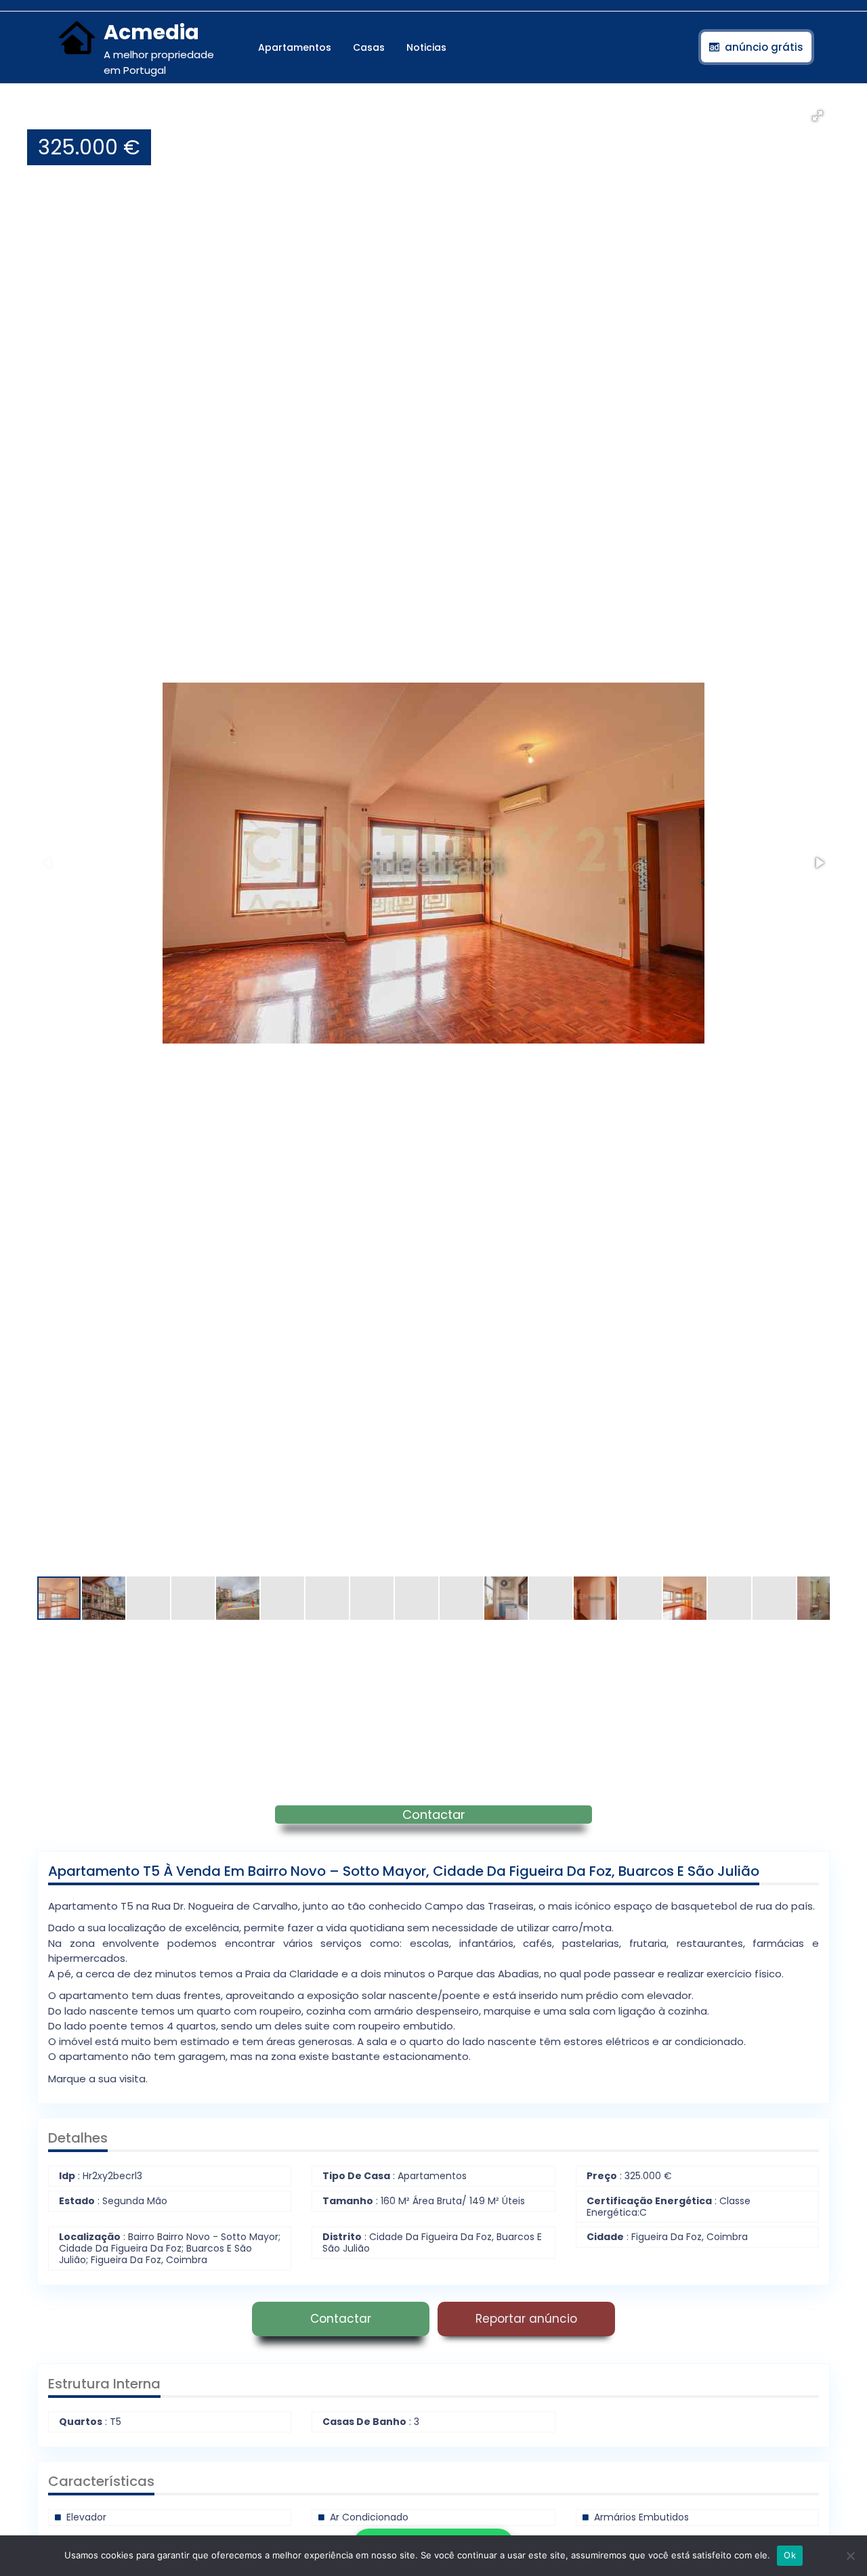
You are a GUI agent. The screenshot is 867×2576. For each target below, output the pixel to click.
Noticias (426, 47)
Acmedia (151, 32)
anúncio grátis (764, 47)
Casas (369, 47)
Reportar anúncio (526, 2319)
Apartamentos (295, 47)
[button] (818, 116)
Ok (790, 2555)
